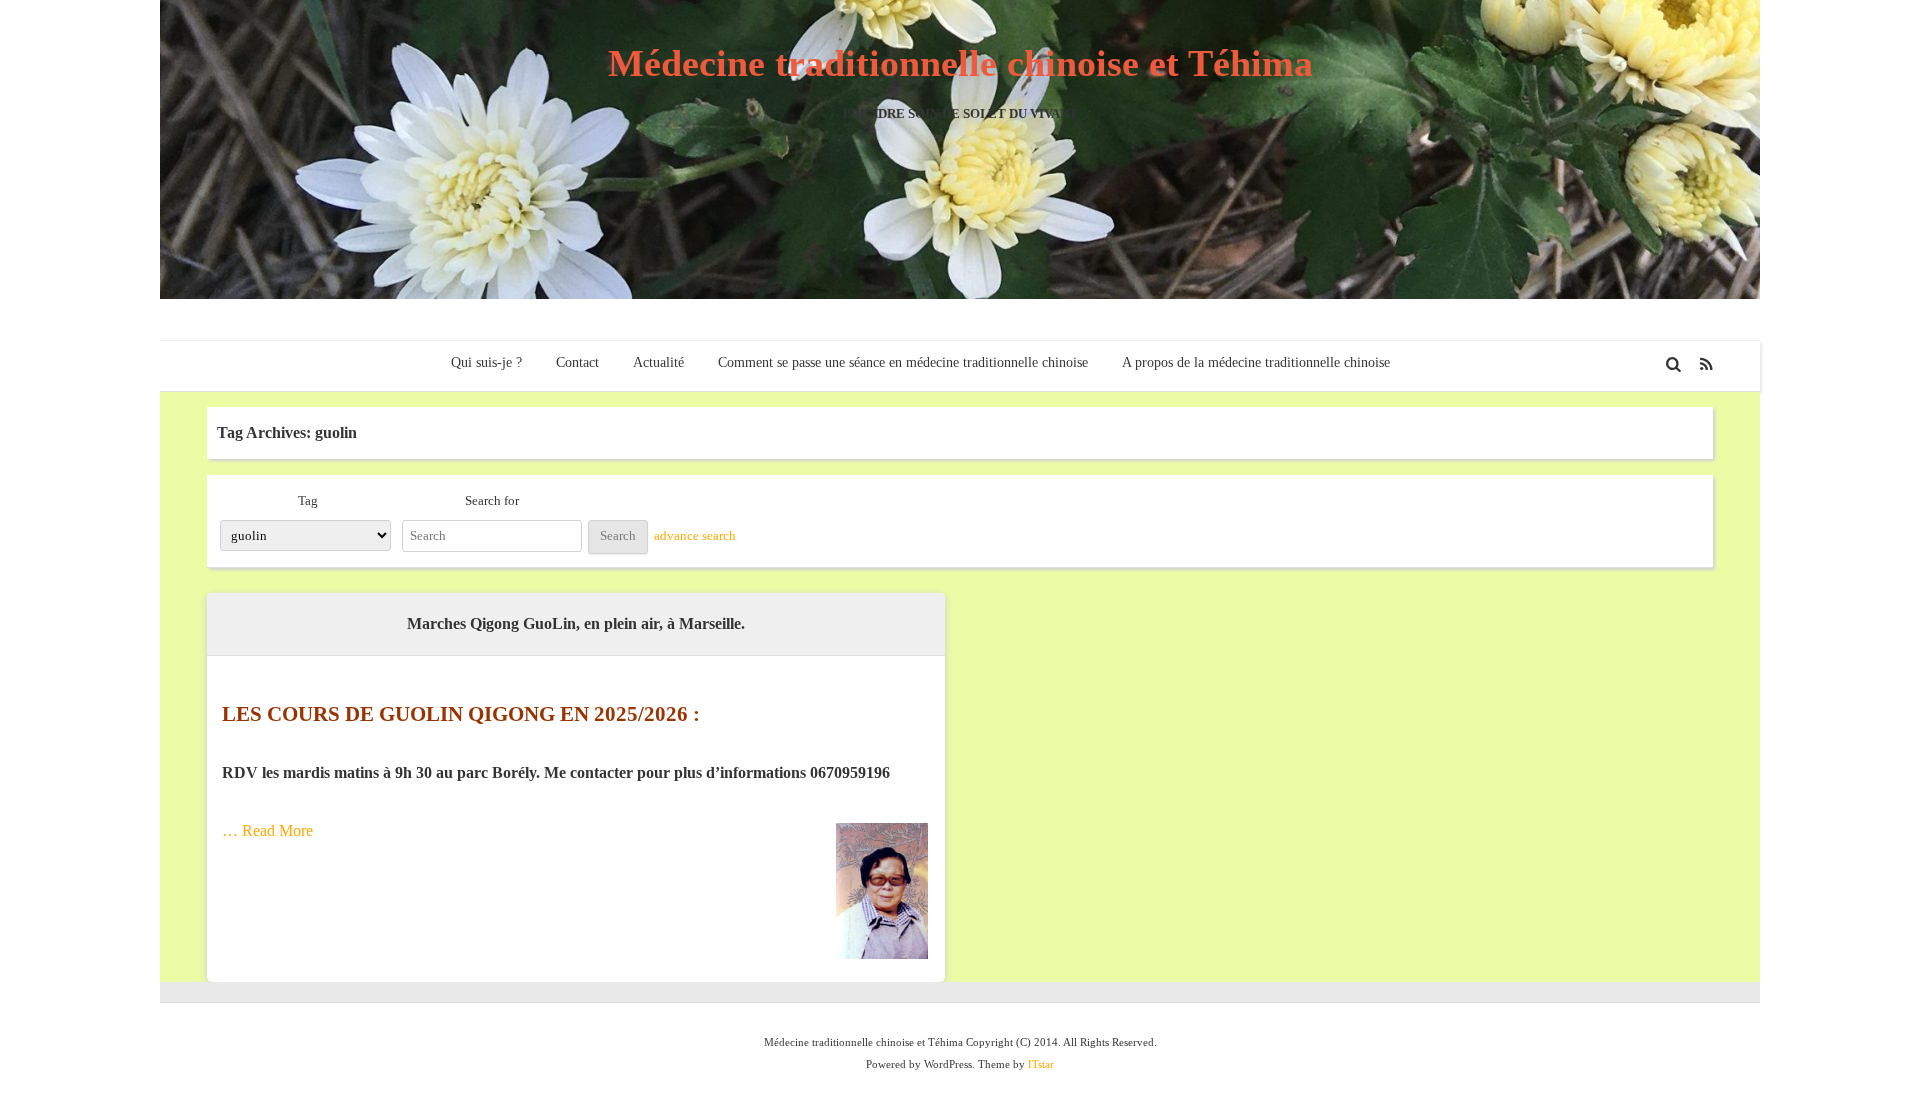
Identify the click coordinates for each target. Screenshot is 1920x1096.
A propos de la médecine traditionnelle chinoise (1256, 362)
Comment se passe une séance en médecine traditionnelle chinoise (903, 362)
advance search (695, 535)
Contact (577, 362)
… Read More (267, 830)
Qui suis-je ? (486, 362)
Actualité (658, 362)
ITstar (1041, 1064)
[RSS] (1707, 364)
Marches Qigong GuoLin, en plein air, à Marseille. (576, 623)
